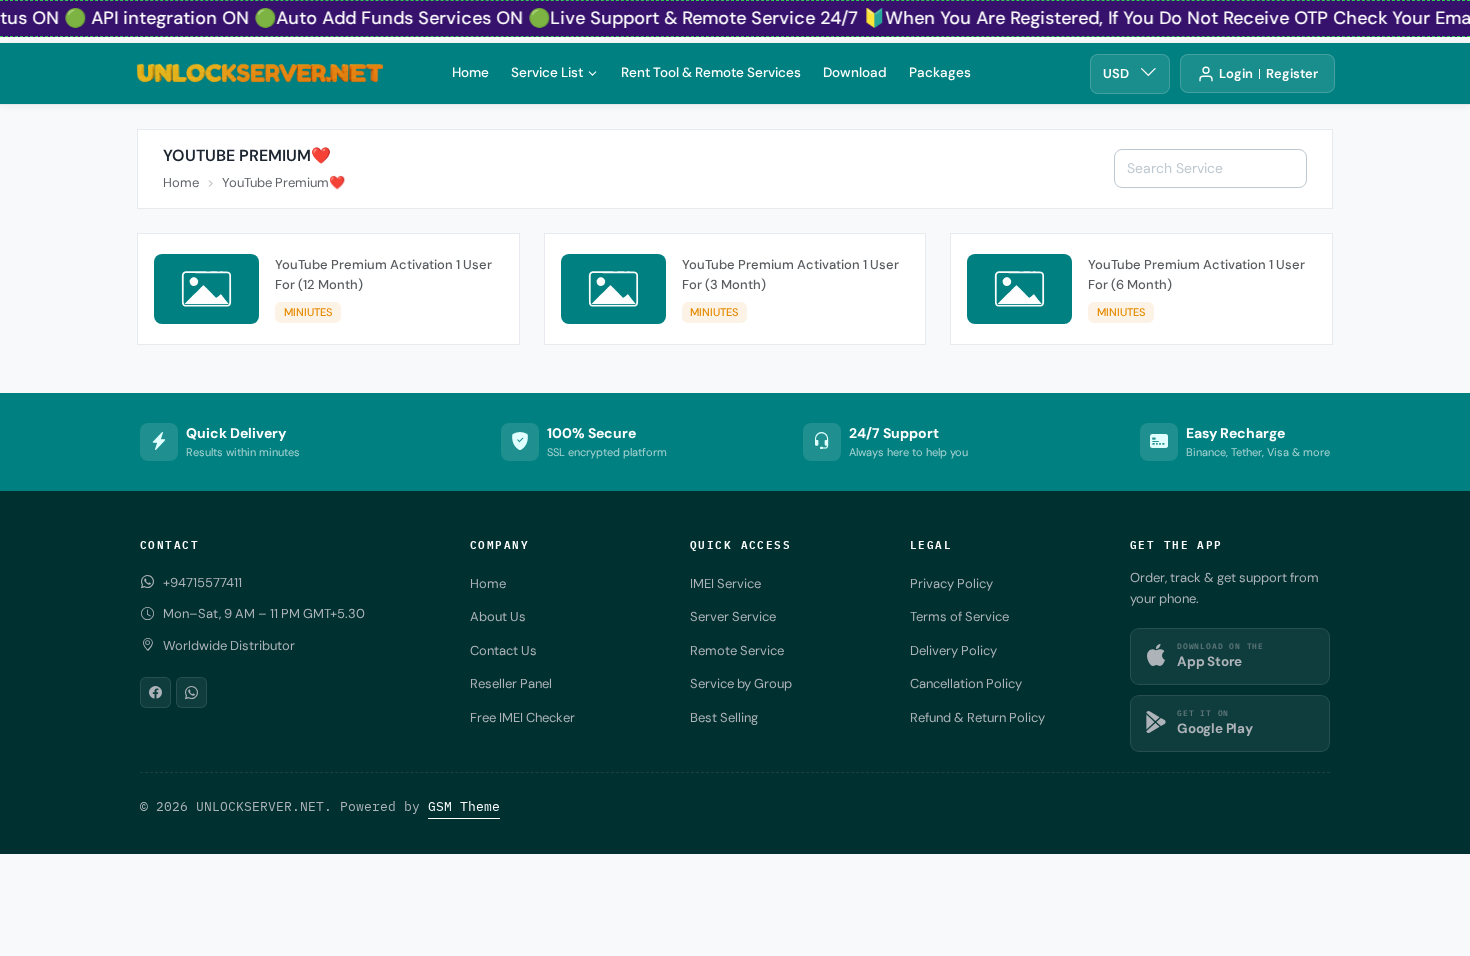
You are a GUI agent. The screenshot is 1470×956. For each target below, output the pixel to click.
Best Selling (724, 717)
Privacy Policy (951, 583)
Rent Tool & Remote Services (711, 71)
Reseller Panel (511, 683)
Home (470, 71)
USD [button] (1116, 73)
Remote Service (737, 650)
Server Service (733, 616)
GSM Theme (464, 806)
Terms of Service (959, 616)
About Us (498, 616)
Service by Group (741, 683)
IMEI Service (725, 583)
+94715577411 (202, 582)
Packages (940, 71)
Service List (547, 71)
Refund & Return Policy (977, 717)
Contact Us (503, 650)
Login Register (1268, 73)
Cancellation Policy (966, 683)
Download (855, 71)
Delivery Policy (953, 650)
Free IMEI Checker (522, 717)
